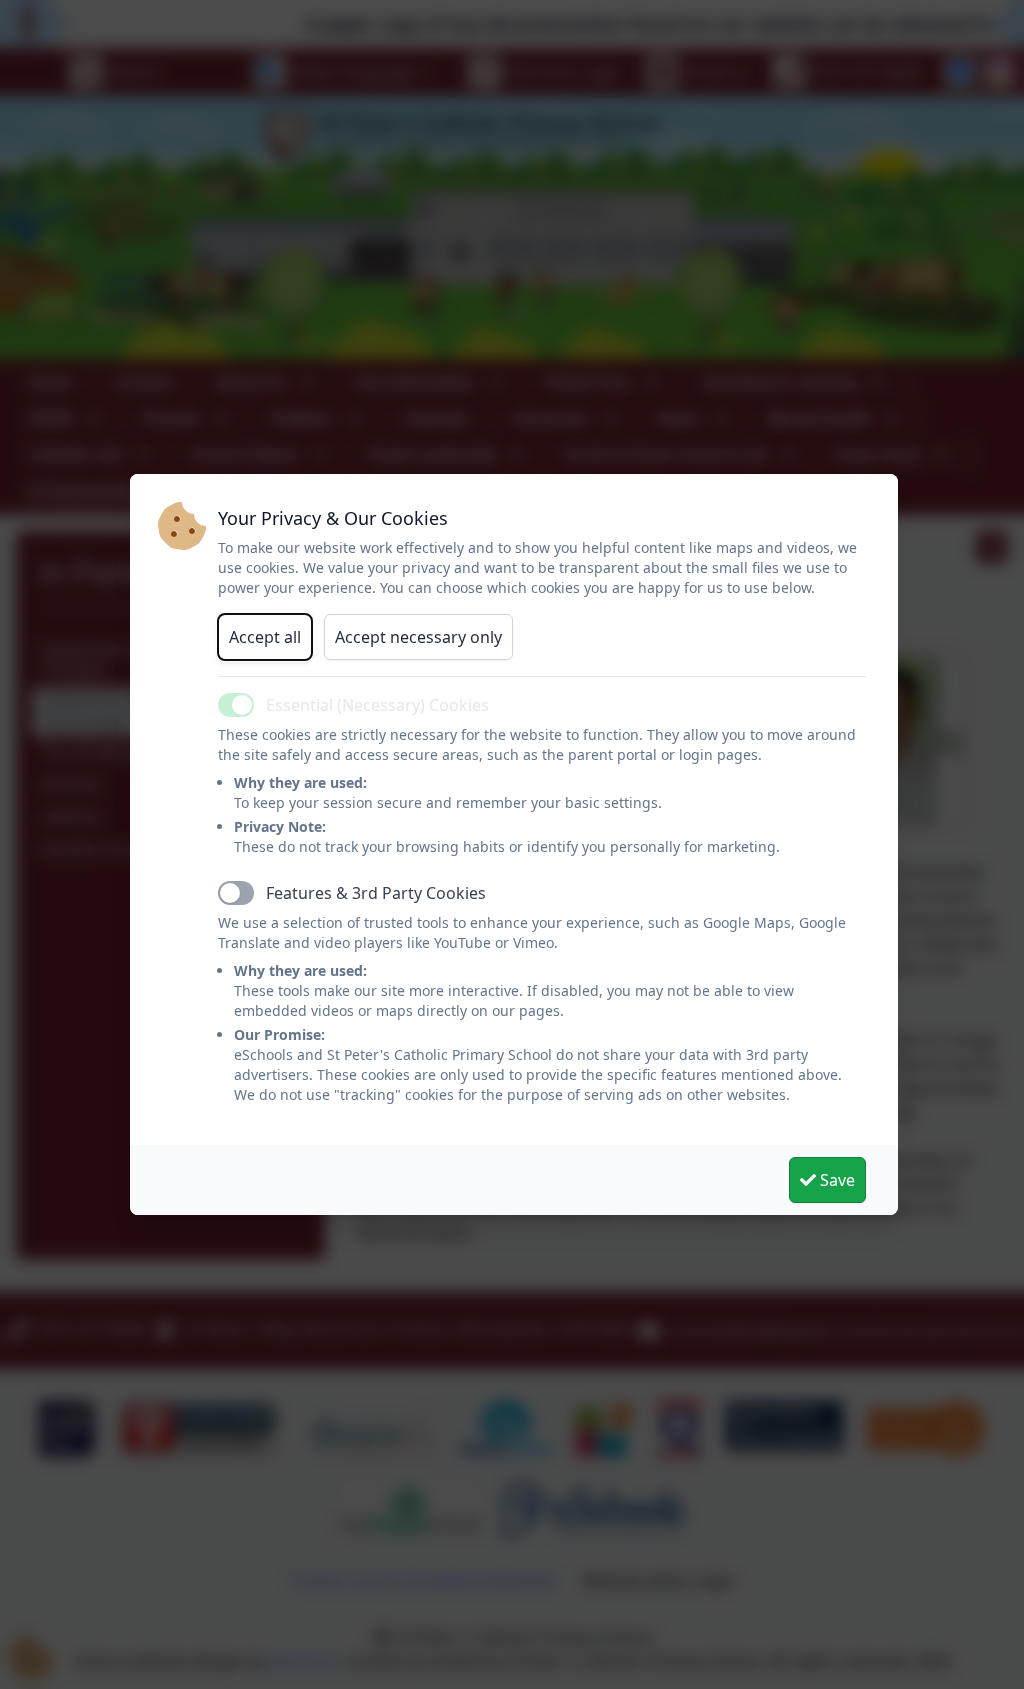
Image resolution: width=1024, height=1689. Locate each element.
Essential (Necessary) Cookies (377, 705)
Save (835, 1180)
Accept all (265, 637)
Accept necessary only (418, 637)
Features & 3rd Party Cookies (376, 893)
